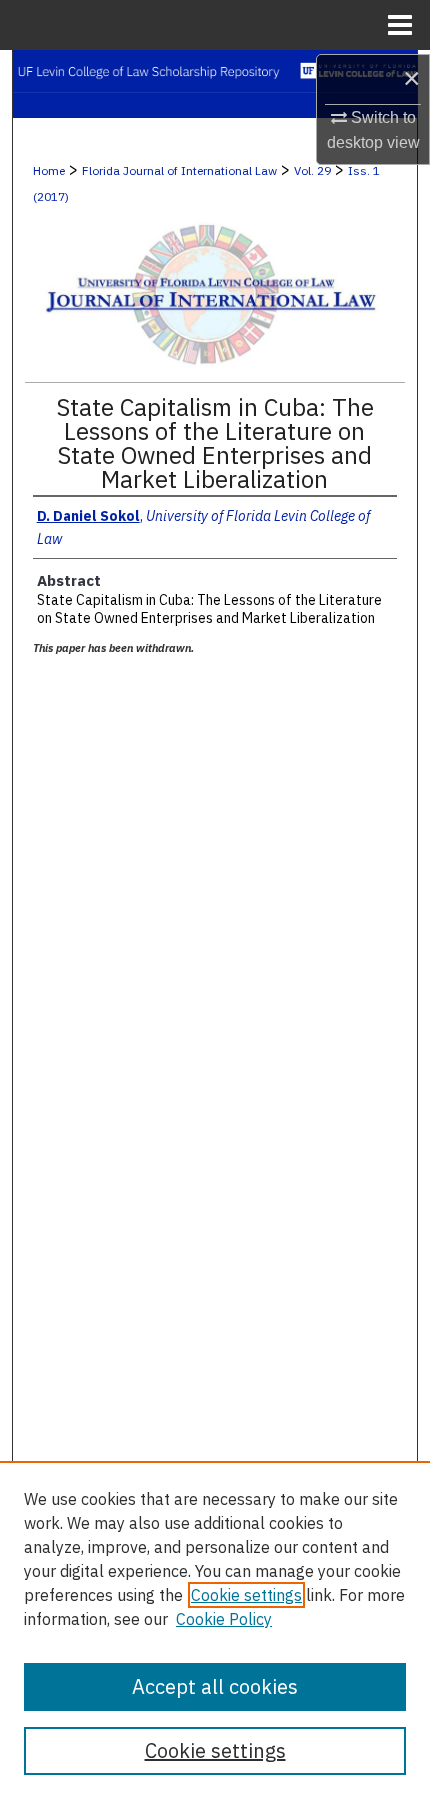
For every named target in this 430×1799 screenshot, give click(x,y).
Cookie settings (246, 1595)
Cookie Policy (224, 1619)
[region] (215, 1630)
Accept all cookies (215, 1686)
